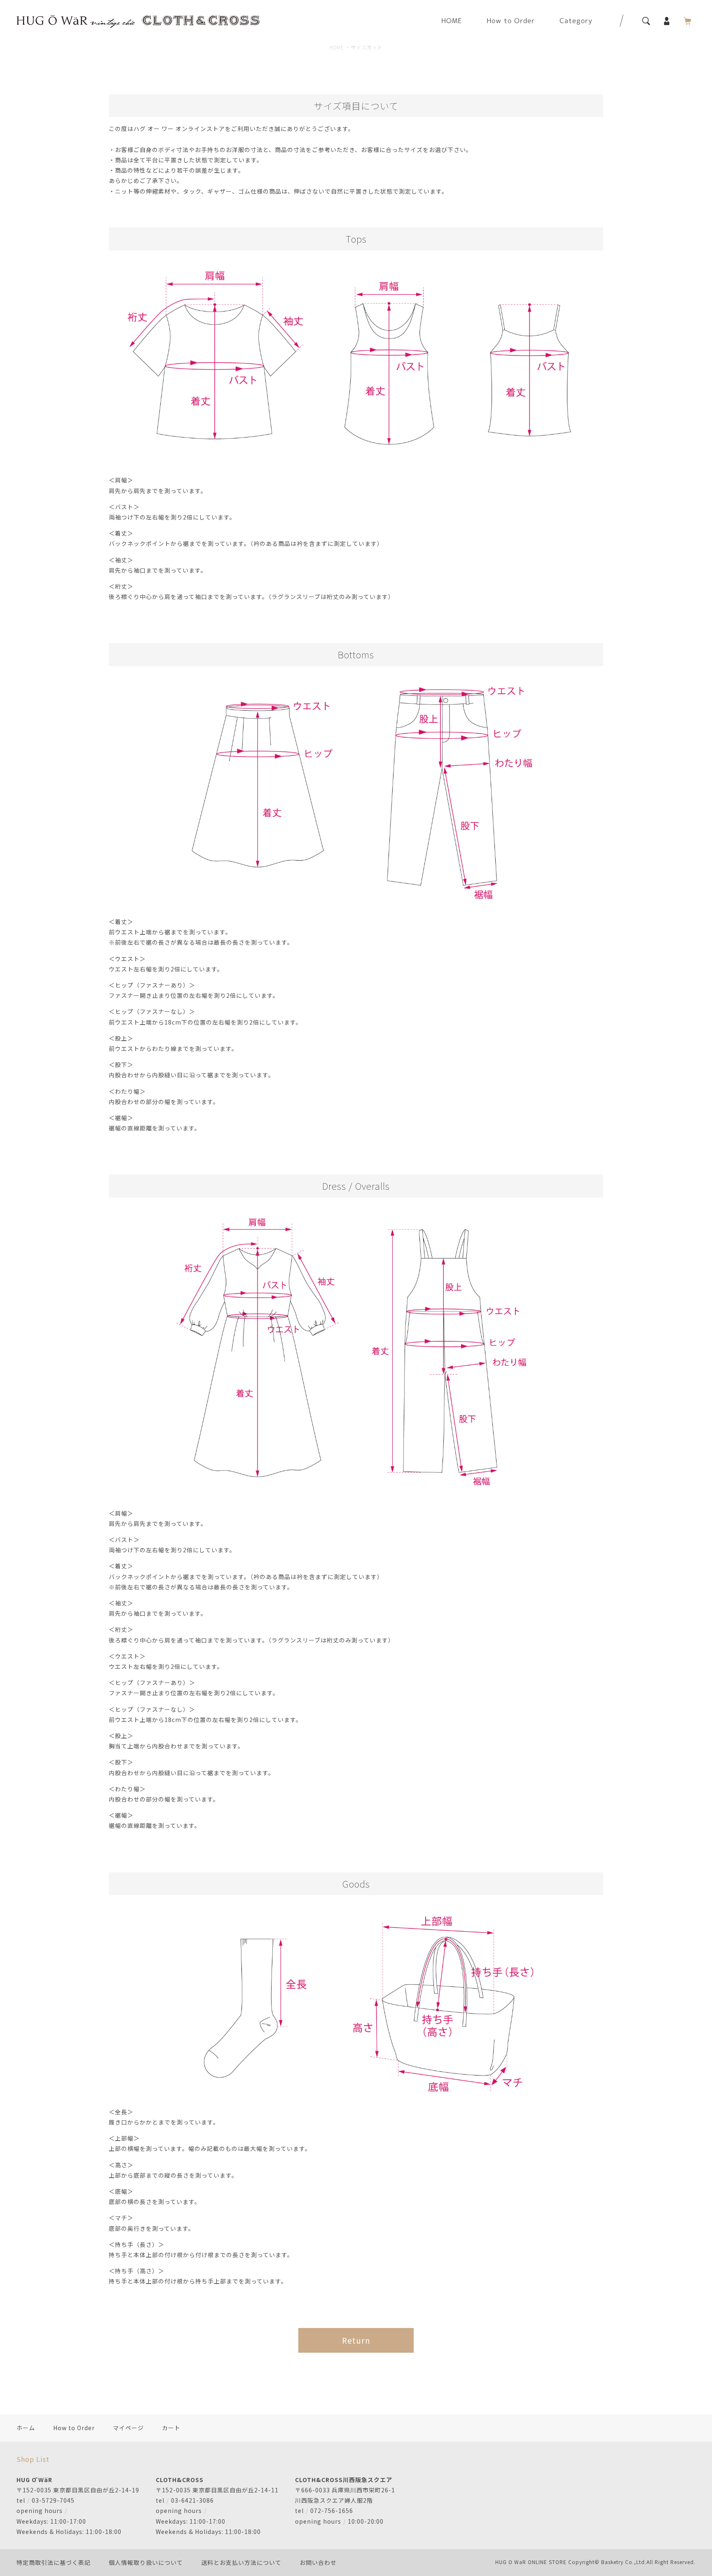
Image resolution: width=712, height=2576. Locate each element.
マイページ (128, 2428)
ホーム (26, 2428)
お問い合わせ (318, 2562)
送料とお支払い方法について (241, 2562)
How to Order (511, 21)
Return (356, 2340)
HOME (452, 21)
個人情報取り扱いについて (146, 2562)
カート (171, 2428)
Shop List (33, 2459)
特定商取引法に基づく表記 (54, 2562)
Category (576, 21)
